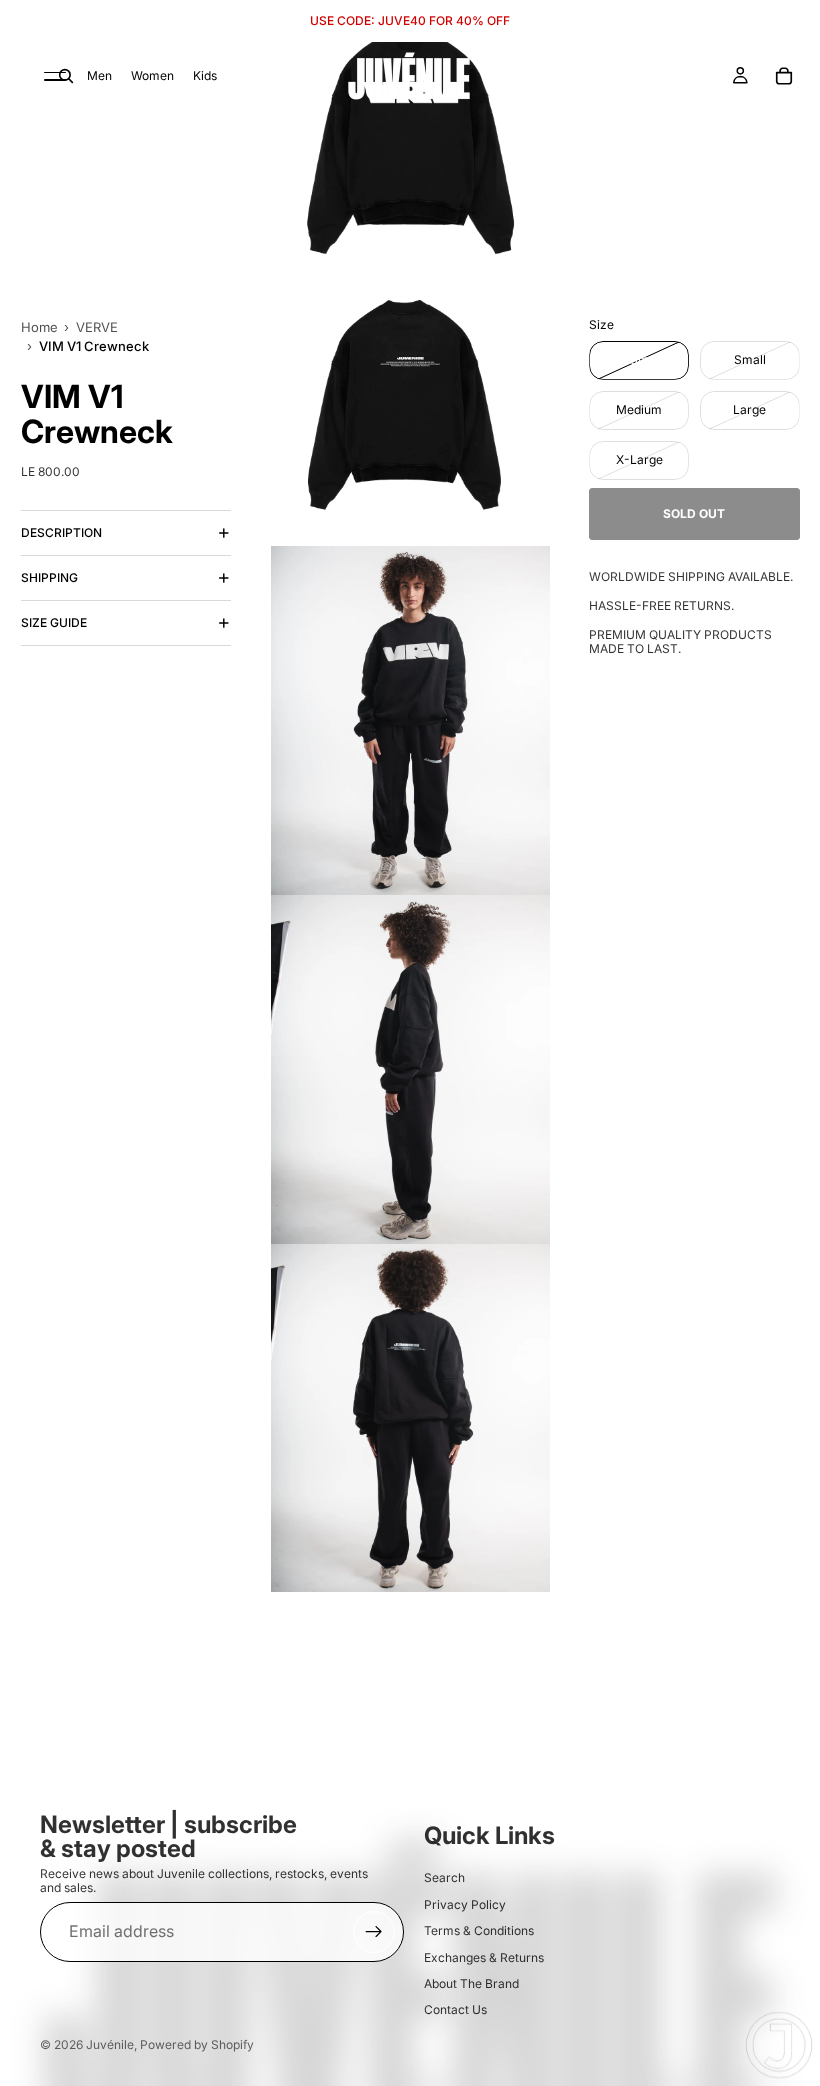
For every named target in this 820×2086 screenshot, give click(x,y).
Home (39, 327)
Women (152, 75)
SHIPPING (49, 577)
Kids (205, 75)
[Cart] (784, 76)
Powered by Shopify (197, 2044)
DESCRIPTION (61, 532)
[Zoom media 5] (410, 1418)
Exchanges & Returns (484, 1957)
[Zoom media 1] (410, 136)
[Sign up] (374, 1932)
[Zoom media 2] (410, 409)
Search (444, 1878)
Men (99, 75)
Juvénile (110, 2044)
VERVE (97, 327)
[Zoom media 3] (410, 720)
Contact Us (455, 2010)
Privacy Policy (465, 1904)
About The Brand (471, 1983)
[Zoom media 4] (410, 1069)
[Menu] (55, 76)
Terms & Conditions (479, 1930)
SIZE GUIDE (54, 622)
